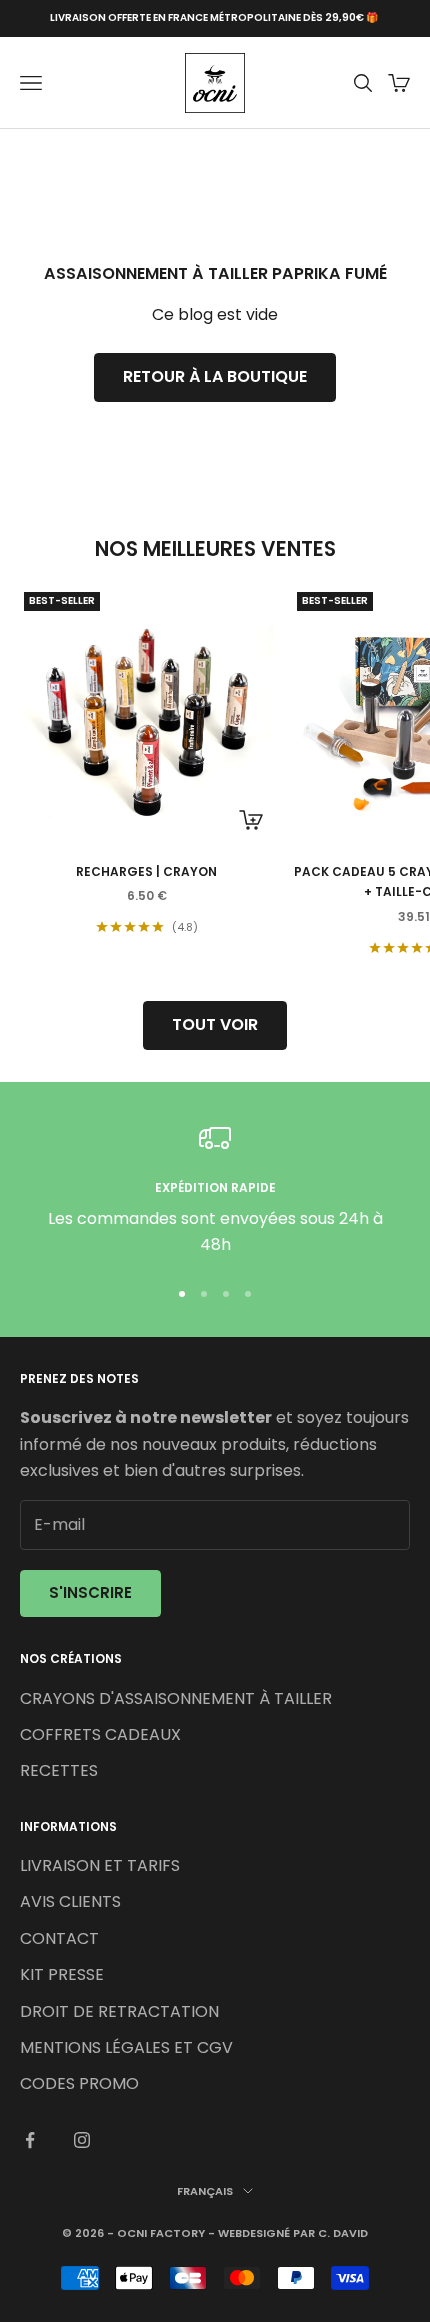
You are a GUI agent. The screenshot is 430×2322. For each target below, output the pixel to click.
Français (205, 2191)
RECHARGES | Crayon (146, 871)
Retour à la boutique (215, 376)
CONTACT (59, 1938)
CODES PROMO (79, 2083)
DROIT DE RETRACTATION (119, 2011)
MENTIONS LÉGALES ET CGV (126, 2047)
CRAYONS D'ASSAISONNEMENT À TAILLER (176, 1698)
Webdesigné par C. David (293, 2233)
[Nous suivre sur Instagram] (82, 2140)
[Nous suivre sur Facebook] (30, 2140)
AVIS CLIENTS (70, 1901)
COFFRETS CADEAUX (100, 1734)
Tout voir (215, 1024)
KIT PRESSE (62, 1974)
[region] (215, 1190)
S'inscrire (90, 1592)
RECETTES (59, 1770)
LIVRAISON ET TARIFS (100, 1865)
